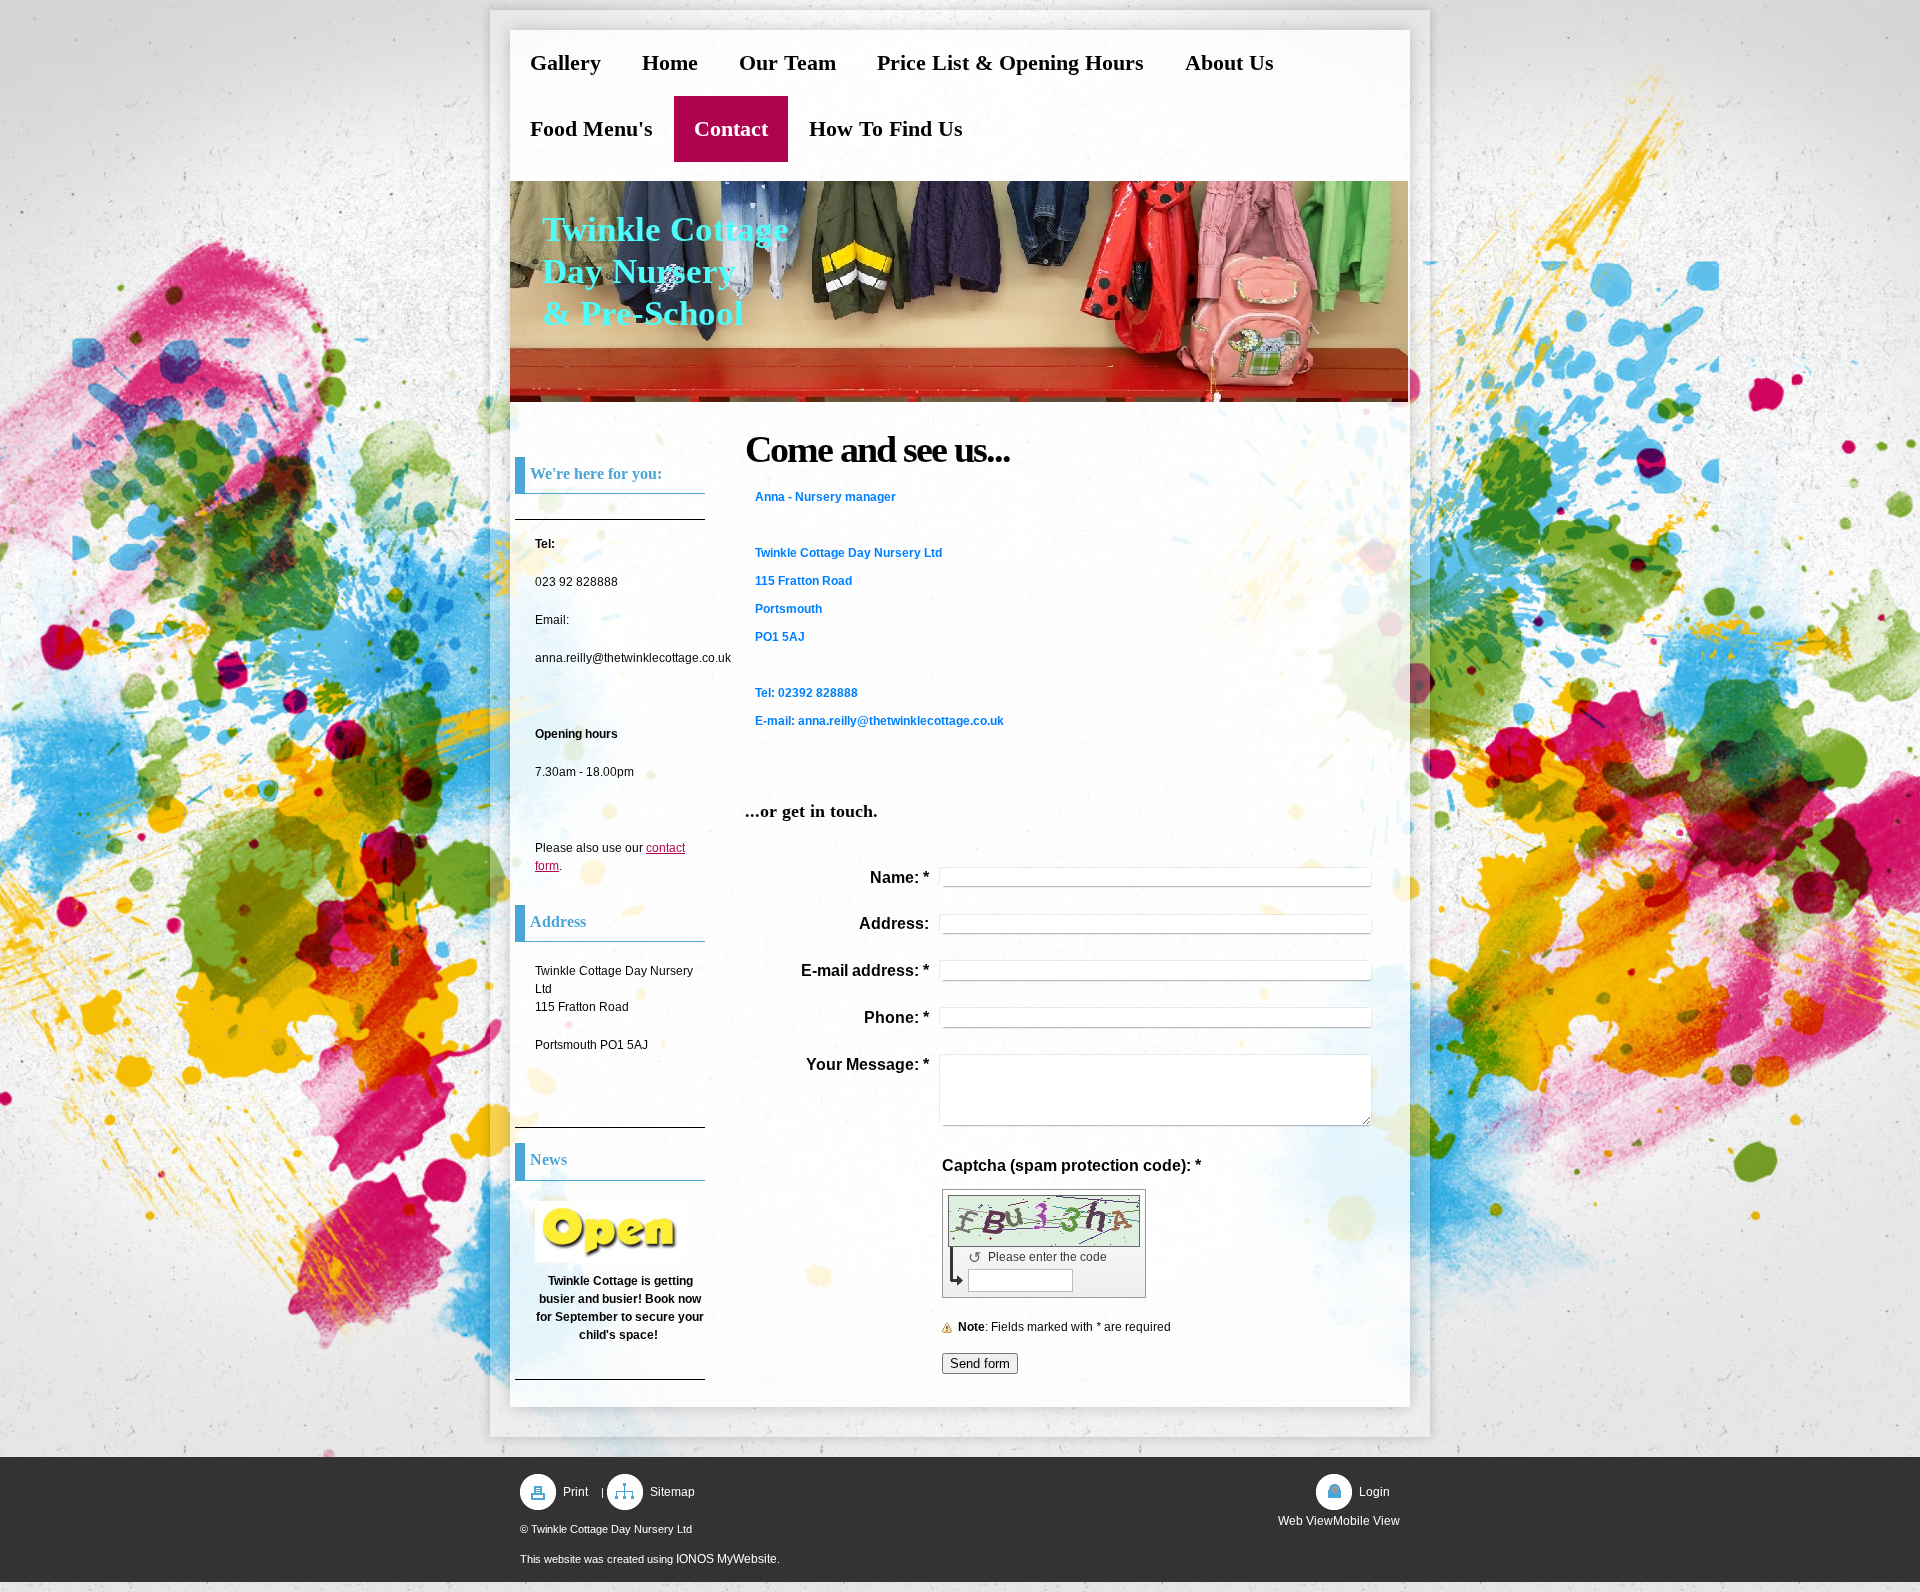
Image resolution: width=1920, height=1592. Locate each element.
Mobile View (1366, 1521)
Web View (1305, 1521)
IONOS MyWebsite (726, 1559)
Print (575, 1492)
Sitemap (672, 1492)
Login (1374, 1492)
